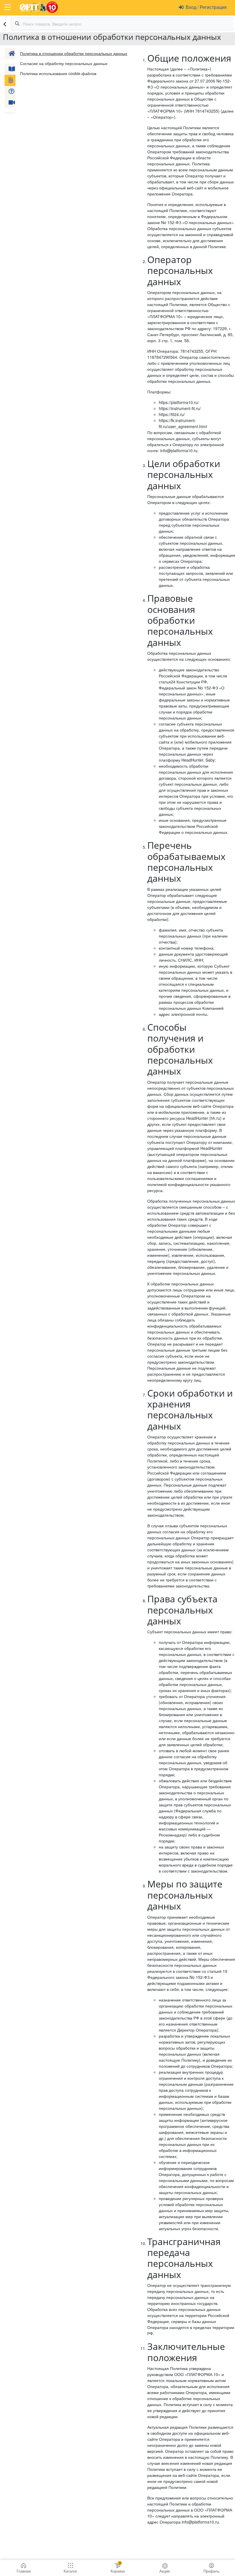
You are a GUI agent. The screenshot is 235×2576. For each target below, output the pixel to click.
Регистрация (213, 7)
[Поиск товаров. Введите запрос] (17, 24)
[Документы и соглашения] (10, 80)
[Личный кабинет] (10, 54)
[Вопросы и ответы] (10, 92)
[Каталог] (10, 69)
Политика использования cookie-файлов (58, 73)
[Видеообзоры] (10, 103)
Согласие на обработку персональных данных (64, 63)
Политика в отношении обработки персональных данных (74, 53)
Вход (192, 7)
